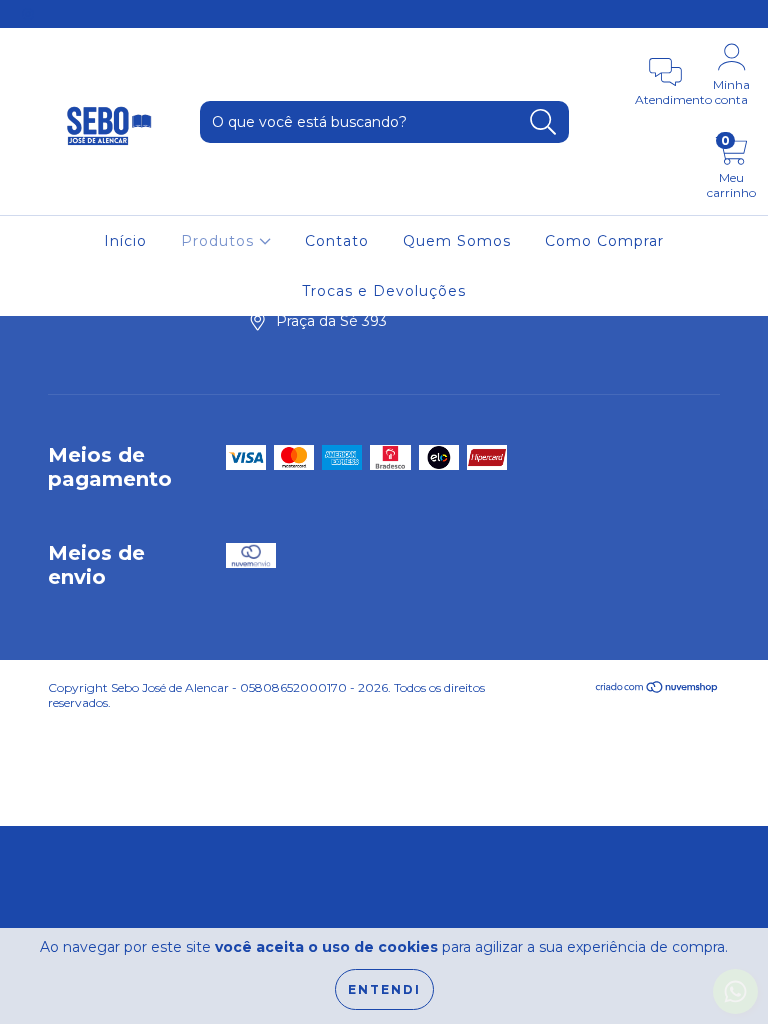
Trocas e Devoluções (384, 291)
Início (125, 241)
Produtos (220, 241)
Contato (337, 241)
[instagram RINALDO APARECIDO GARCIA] (28, 14)
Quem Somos (457, 241)
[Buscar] (543, 122)
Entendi (384, 989)
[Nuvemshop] (657, 689)
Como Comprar (604, 241)
